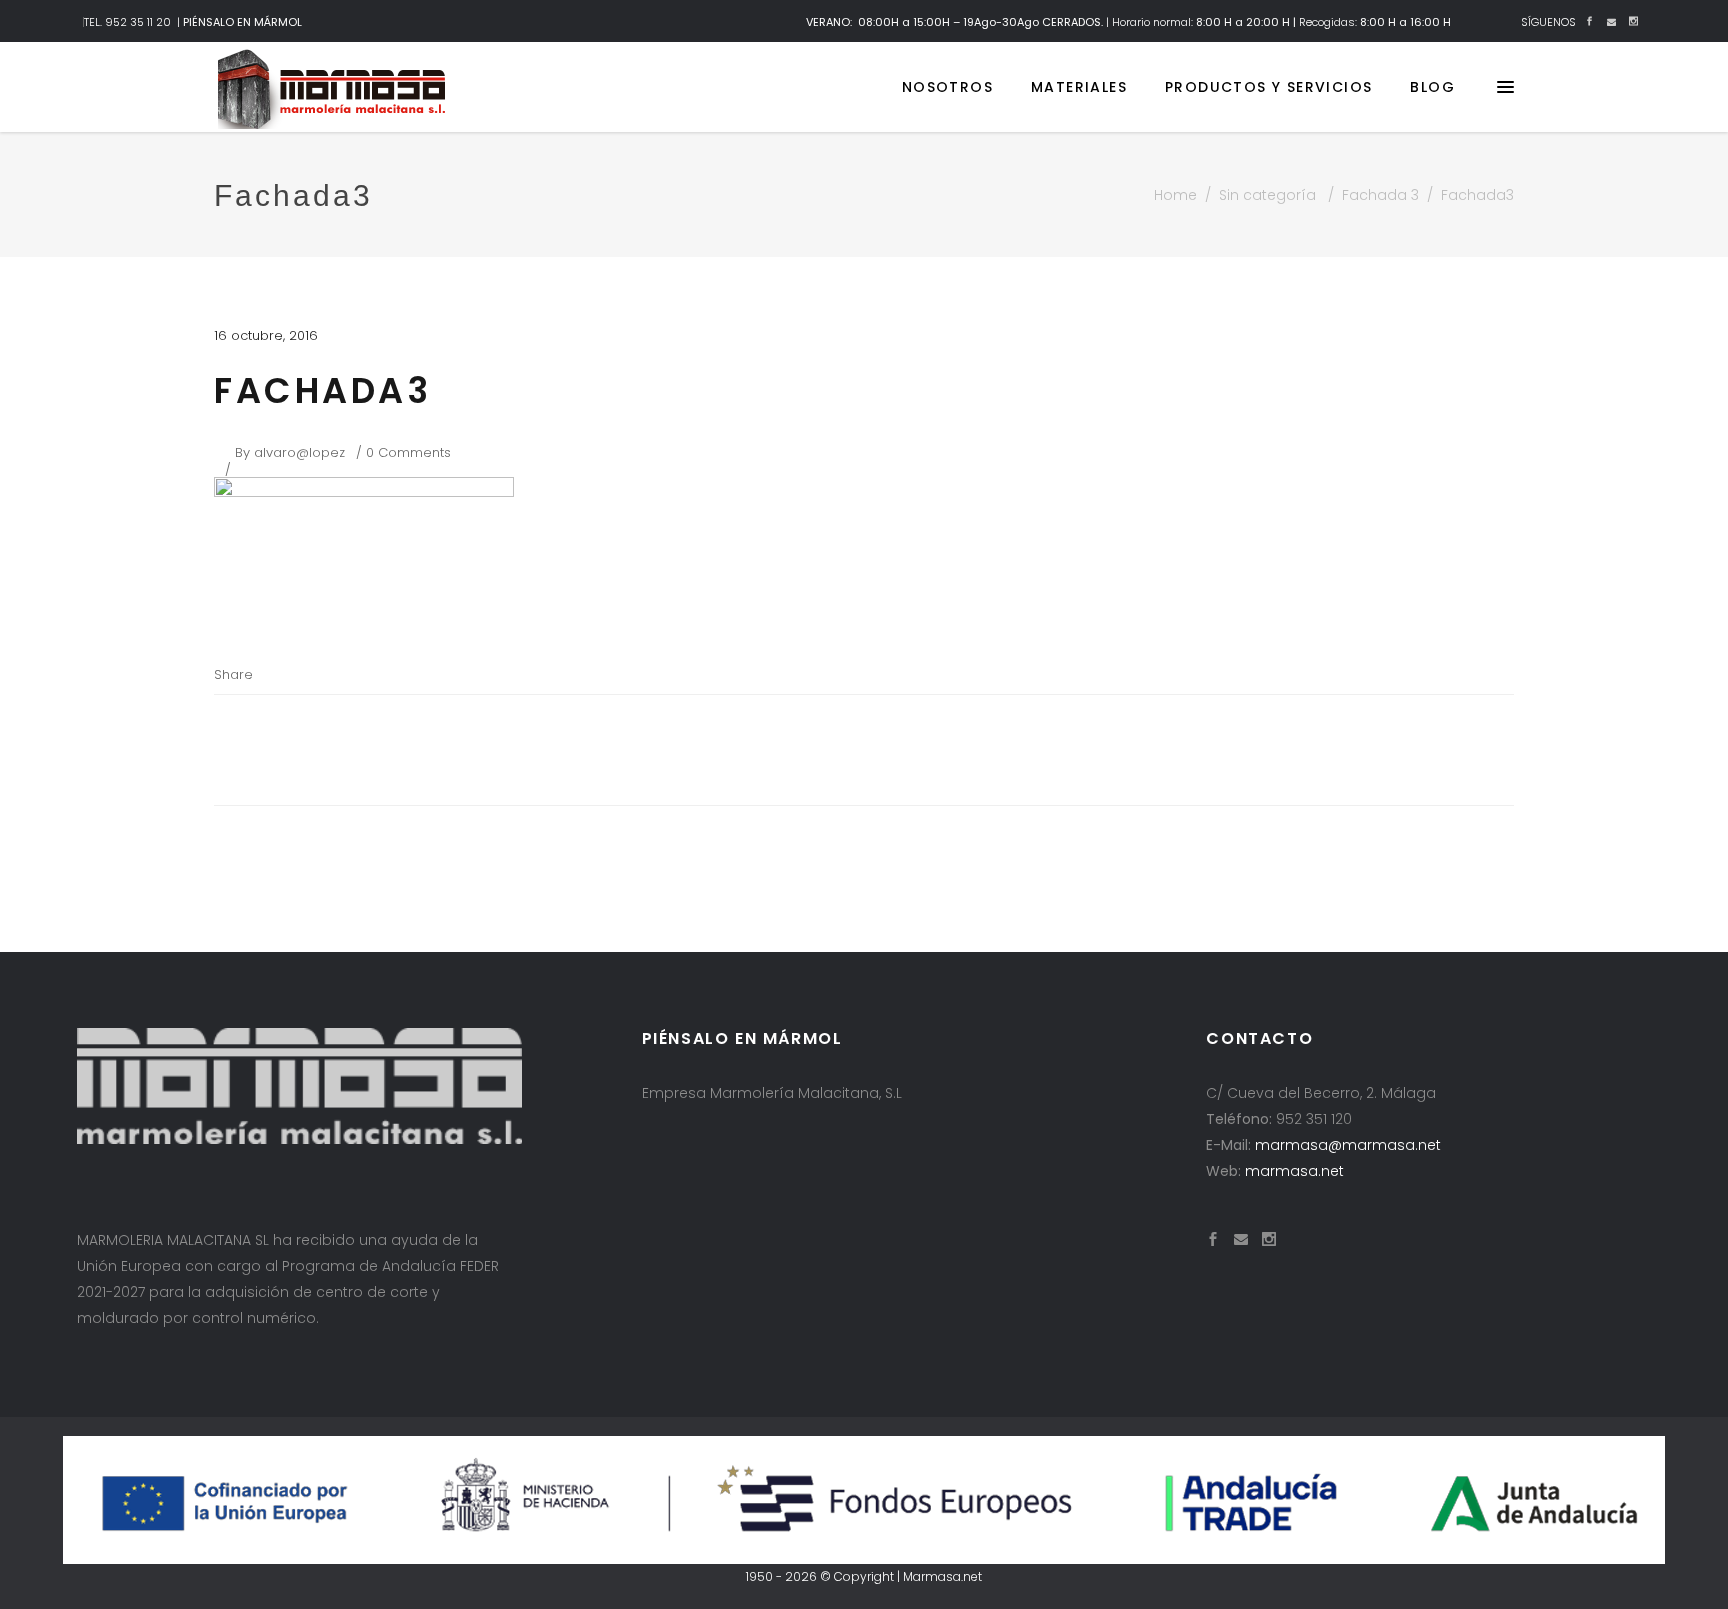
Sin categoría (1267, 195)
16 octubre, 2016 (266, 335)
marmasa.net (1294, 1171)
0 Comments (408, 452)
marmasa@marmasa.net (1348, 1145)
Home (1175, 195)
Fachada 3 (1380, 195)
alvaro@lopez (299, 452)
